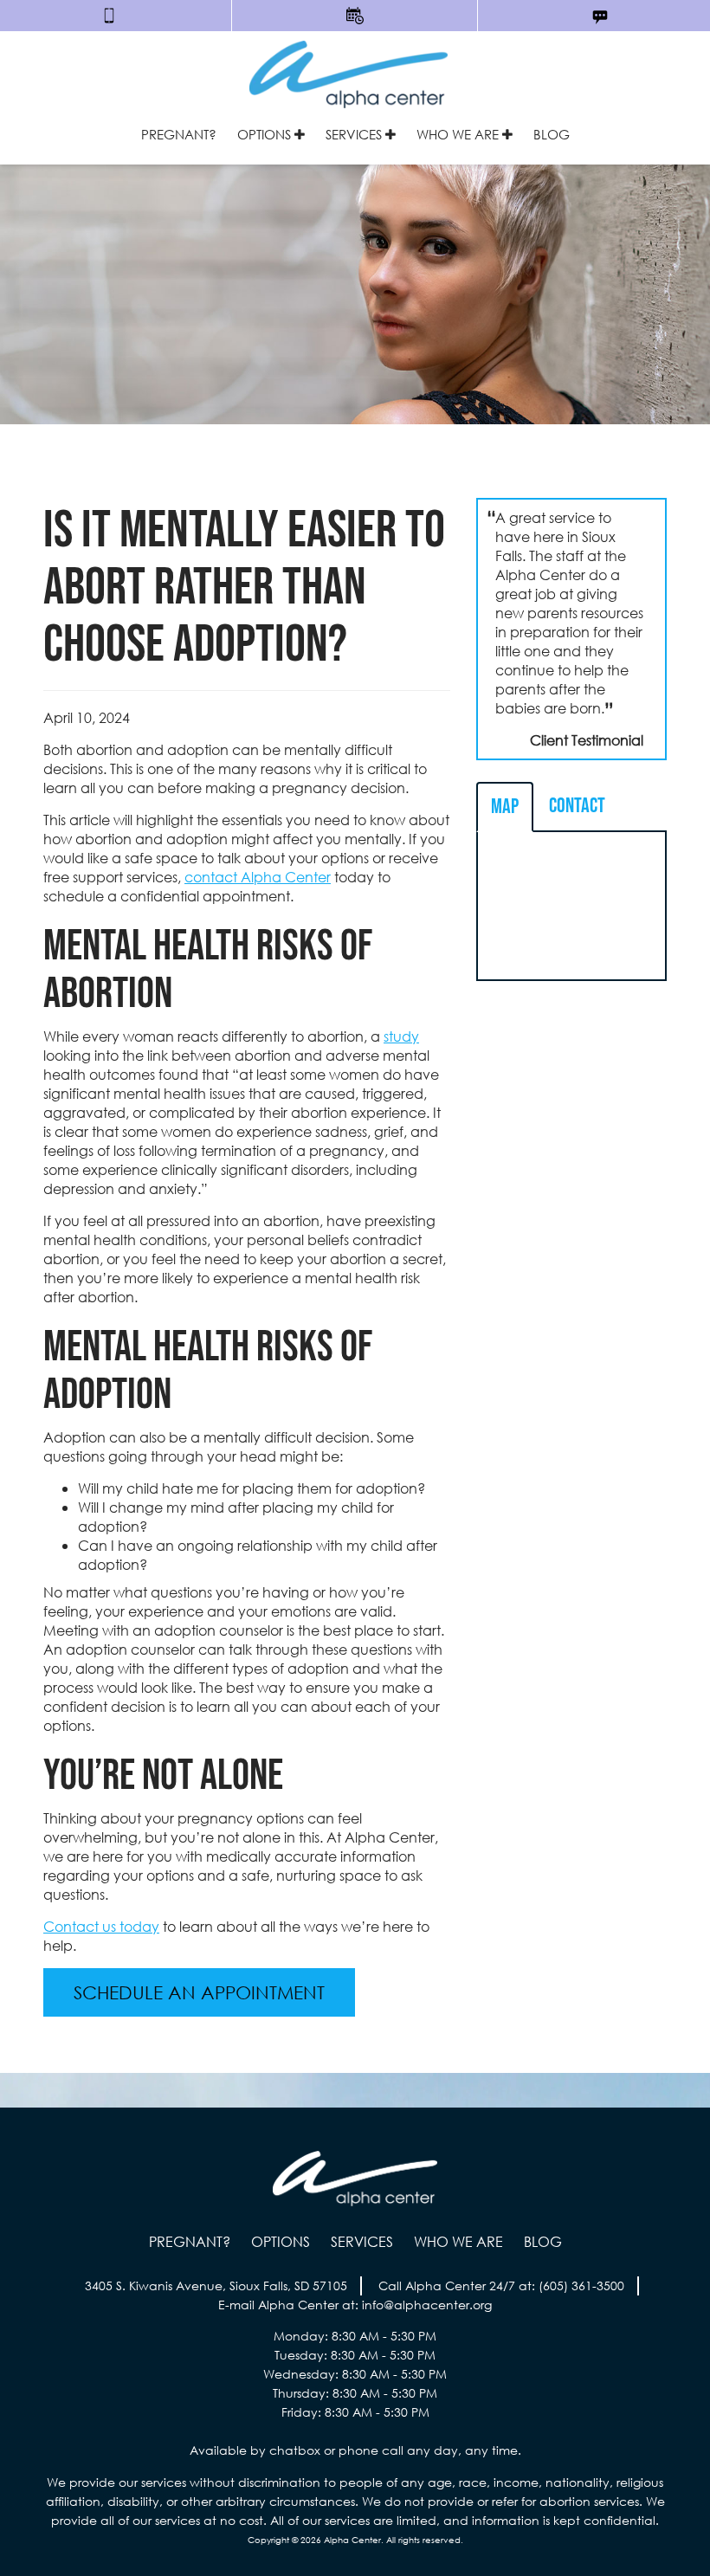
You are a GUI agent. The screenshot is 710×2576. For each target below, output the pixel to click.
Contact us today (101, 1926)
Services (355, 134)
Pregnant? (179, 134)
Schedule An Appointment (199, 1992)
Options (266, 134)
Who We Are (459, 134)
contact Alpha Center (258, 877)
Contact (577, 806)
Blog (552, 134)
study (401, 1036)
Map (505, 807)
